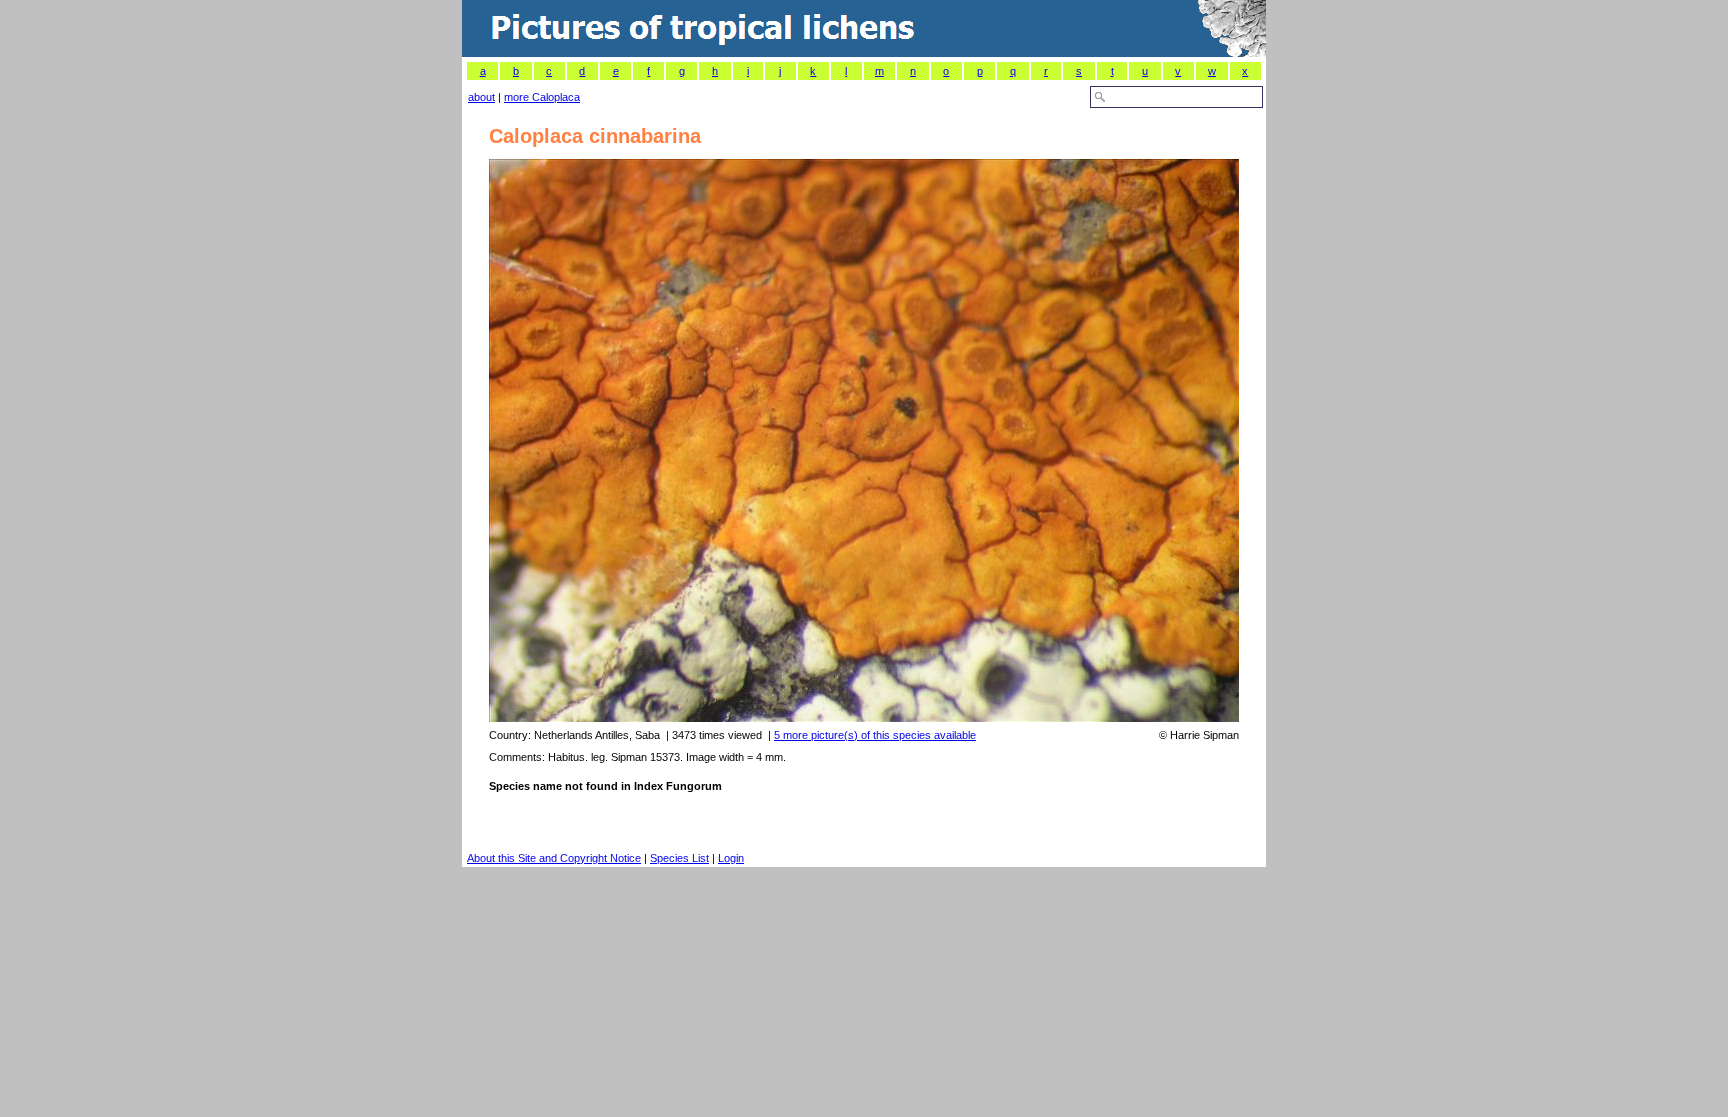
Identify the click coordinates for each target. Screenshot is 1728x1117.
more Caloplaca (542, 97)
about (481, 97)
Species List (679, 858)
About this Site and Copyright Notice (554, 858)
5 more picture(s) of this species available (875, 735)
